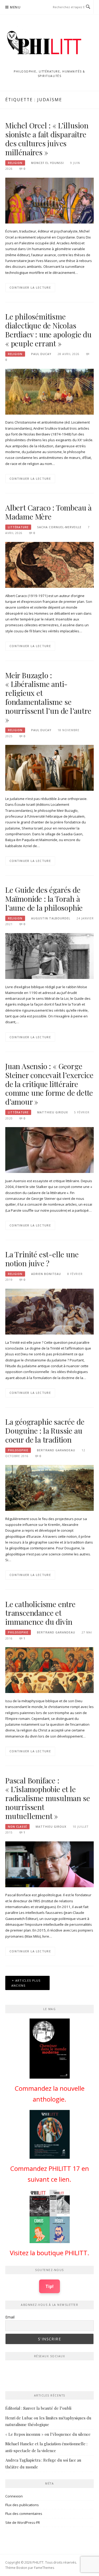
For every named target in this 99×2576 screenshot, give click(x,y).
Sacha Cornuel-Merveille (59, 527)
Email (10, 2317)
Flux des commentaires (24, 2514)
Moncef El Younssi (48, 163)
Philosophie (18, 1450)
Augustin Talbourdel (51, 918)
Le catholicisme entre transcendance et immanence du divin (40, 1613)
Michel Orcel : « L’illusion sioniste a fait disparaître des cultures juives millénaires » (47, 139)
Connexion (14, 2496)
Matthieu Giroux (53, 1112)
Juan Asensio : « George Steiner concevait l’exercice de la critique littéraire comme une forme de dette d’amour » (49, 1084)
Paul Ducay (41, 354)
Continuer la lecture (30, 287)
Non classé (17, 1827)
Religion (15, 163)
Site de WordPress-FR (23, 2522)
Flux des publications (22, 2505)
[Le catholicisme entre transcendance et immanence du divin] (49, 1670)
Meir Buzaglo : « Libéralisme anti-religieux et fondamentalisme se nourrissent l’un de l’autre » (48, 697)
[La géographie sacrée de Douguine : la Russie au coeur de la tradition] (49, 1488)
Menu (15, 7)
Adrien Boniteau (46, 1274)
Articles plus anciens (26, 1983)
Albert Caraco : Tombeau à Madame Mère (48, 512)
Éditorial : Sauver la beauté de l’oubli (38, 2408)
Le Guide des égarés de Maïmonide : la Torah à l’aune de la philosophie (44, 899)
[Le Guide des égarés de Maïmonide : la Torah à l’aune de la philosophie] (49, 955)
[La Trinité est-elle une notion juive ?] (49, 1311)
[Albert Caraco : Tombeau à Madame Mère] (49, 565)
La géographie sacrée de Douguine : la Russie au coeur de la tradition (45, 1431)
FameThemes (44, 2568)
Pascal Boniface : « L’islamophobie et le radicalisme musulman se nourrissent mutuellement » (48, 1798)
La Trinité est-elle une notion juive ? (42, 1259)
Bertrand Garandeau (56, 1450)
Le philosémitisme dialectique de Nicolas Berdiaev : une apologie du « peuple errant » (48, 330)
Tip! (49, 2286)
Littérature (18, 527)
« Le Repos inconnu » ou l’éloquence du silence (48, 2434)
